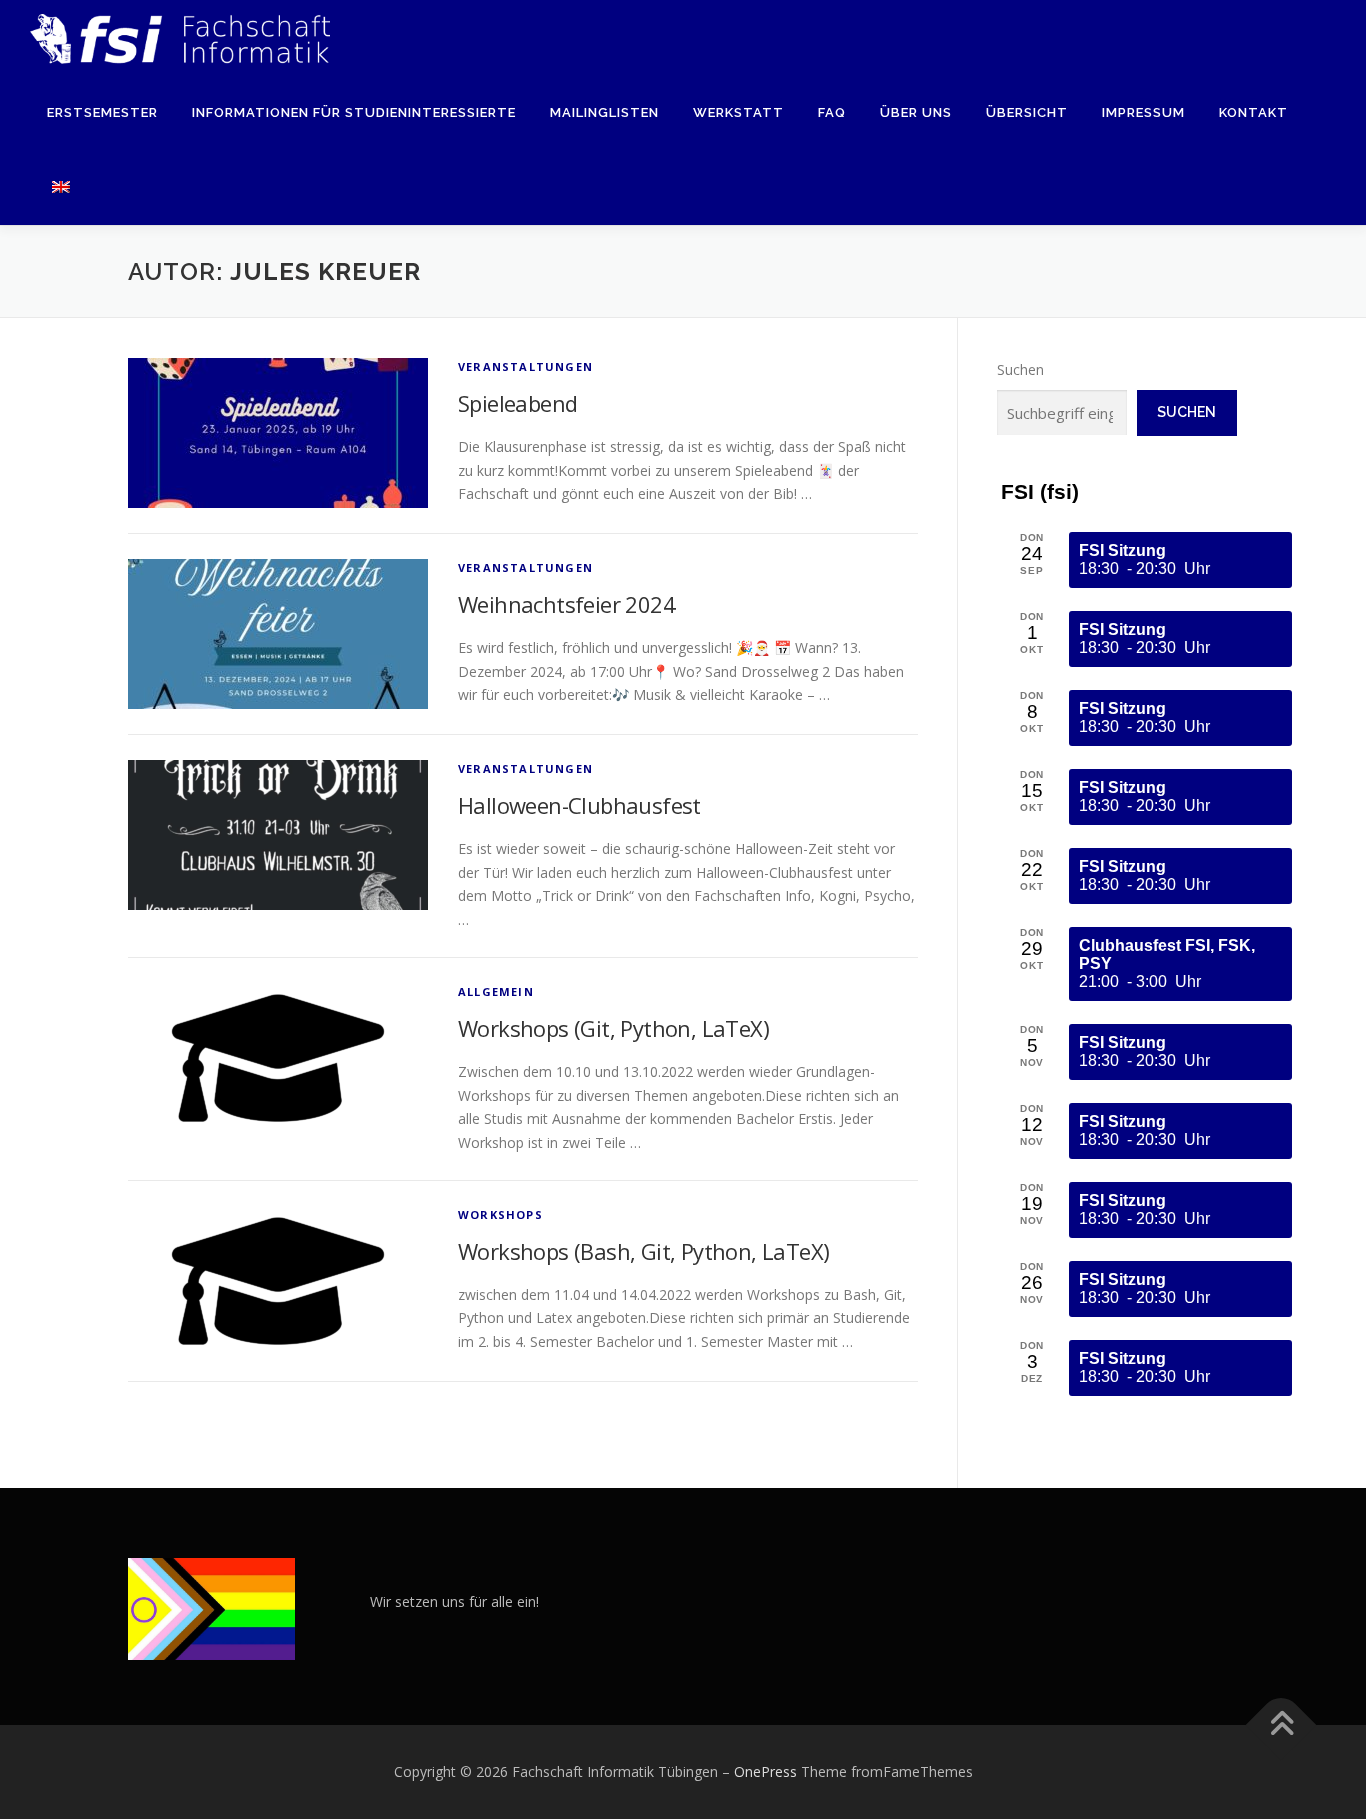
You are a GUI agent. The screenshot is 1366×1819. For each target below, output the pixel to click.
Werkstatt (738, 112)
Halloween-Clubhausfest (579, 805)
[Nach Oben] (1281, 1725)
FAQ (832, 112)
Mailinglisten (604, 112)
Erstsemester (102, 112)
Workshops (500, 1214)
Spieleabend (517, 403)
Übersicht (1027, 112)
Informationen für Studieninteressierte (354, 112)
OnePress (765, 1771)
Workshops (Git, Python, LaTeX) (613, 1028)
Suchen (1020, 369)
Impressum (1143, 112)
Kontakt (1253, 112)
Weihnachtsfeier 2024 (566, 604)
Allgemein (496, 991)
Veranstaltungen (525, 366)
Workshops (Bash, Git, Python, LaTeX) (643, 1251)
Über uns (916, 112)
